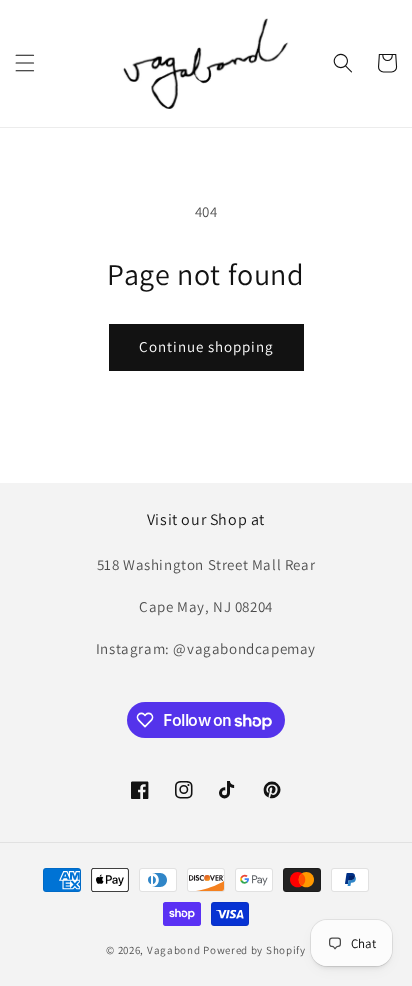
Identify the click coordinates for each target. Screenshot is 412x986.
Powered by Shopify (254, 950)
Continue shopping (206, 346)
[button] (25, 63)
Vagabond (174, 950)
